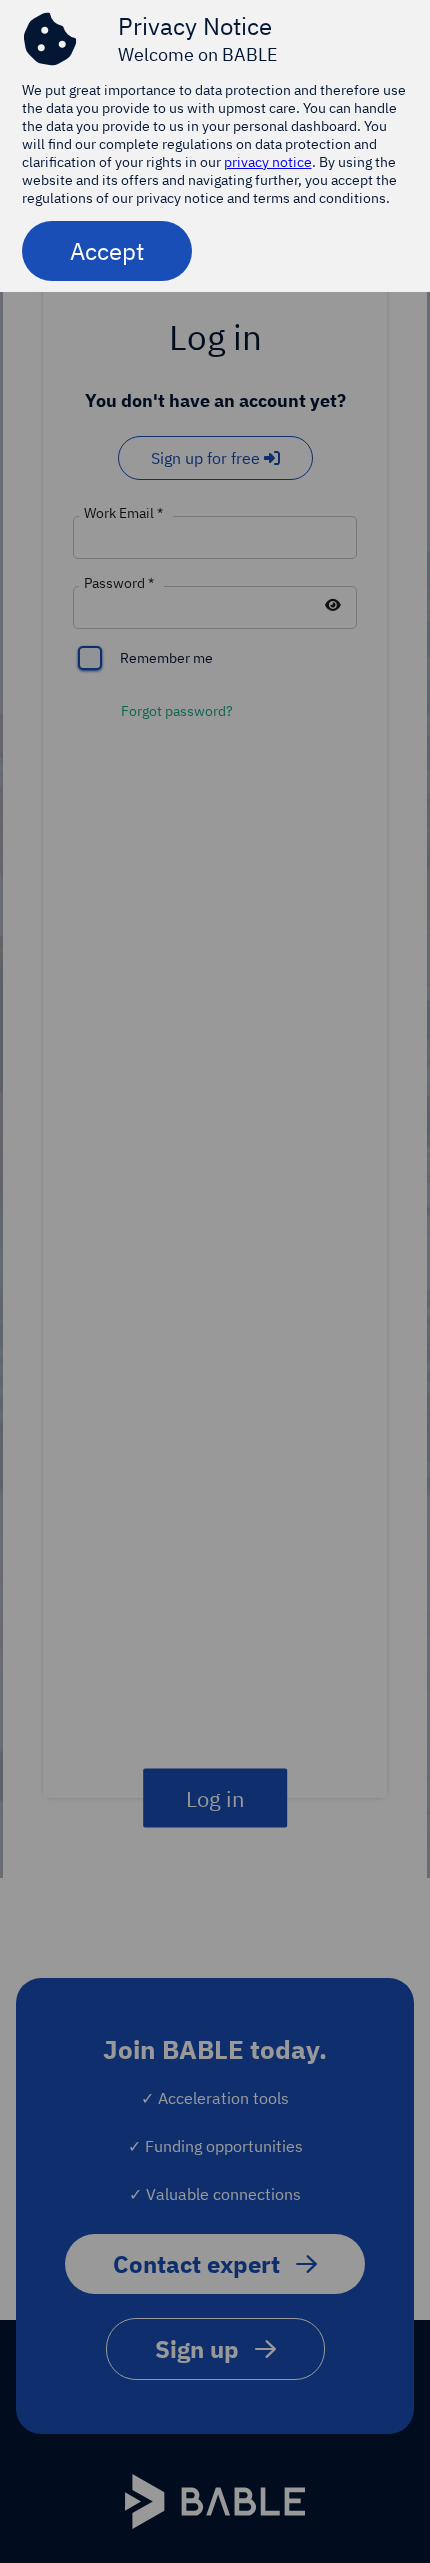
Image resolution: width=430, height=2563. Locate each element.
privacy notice (268, 162)
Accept (107, 251)
